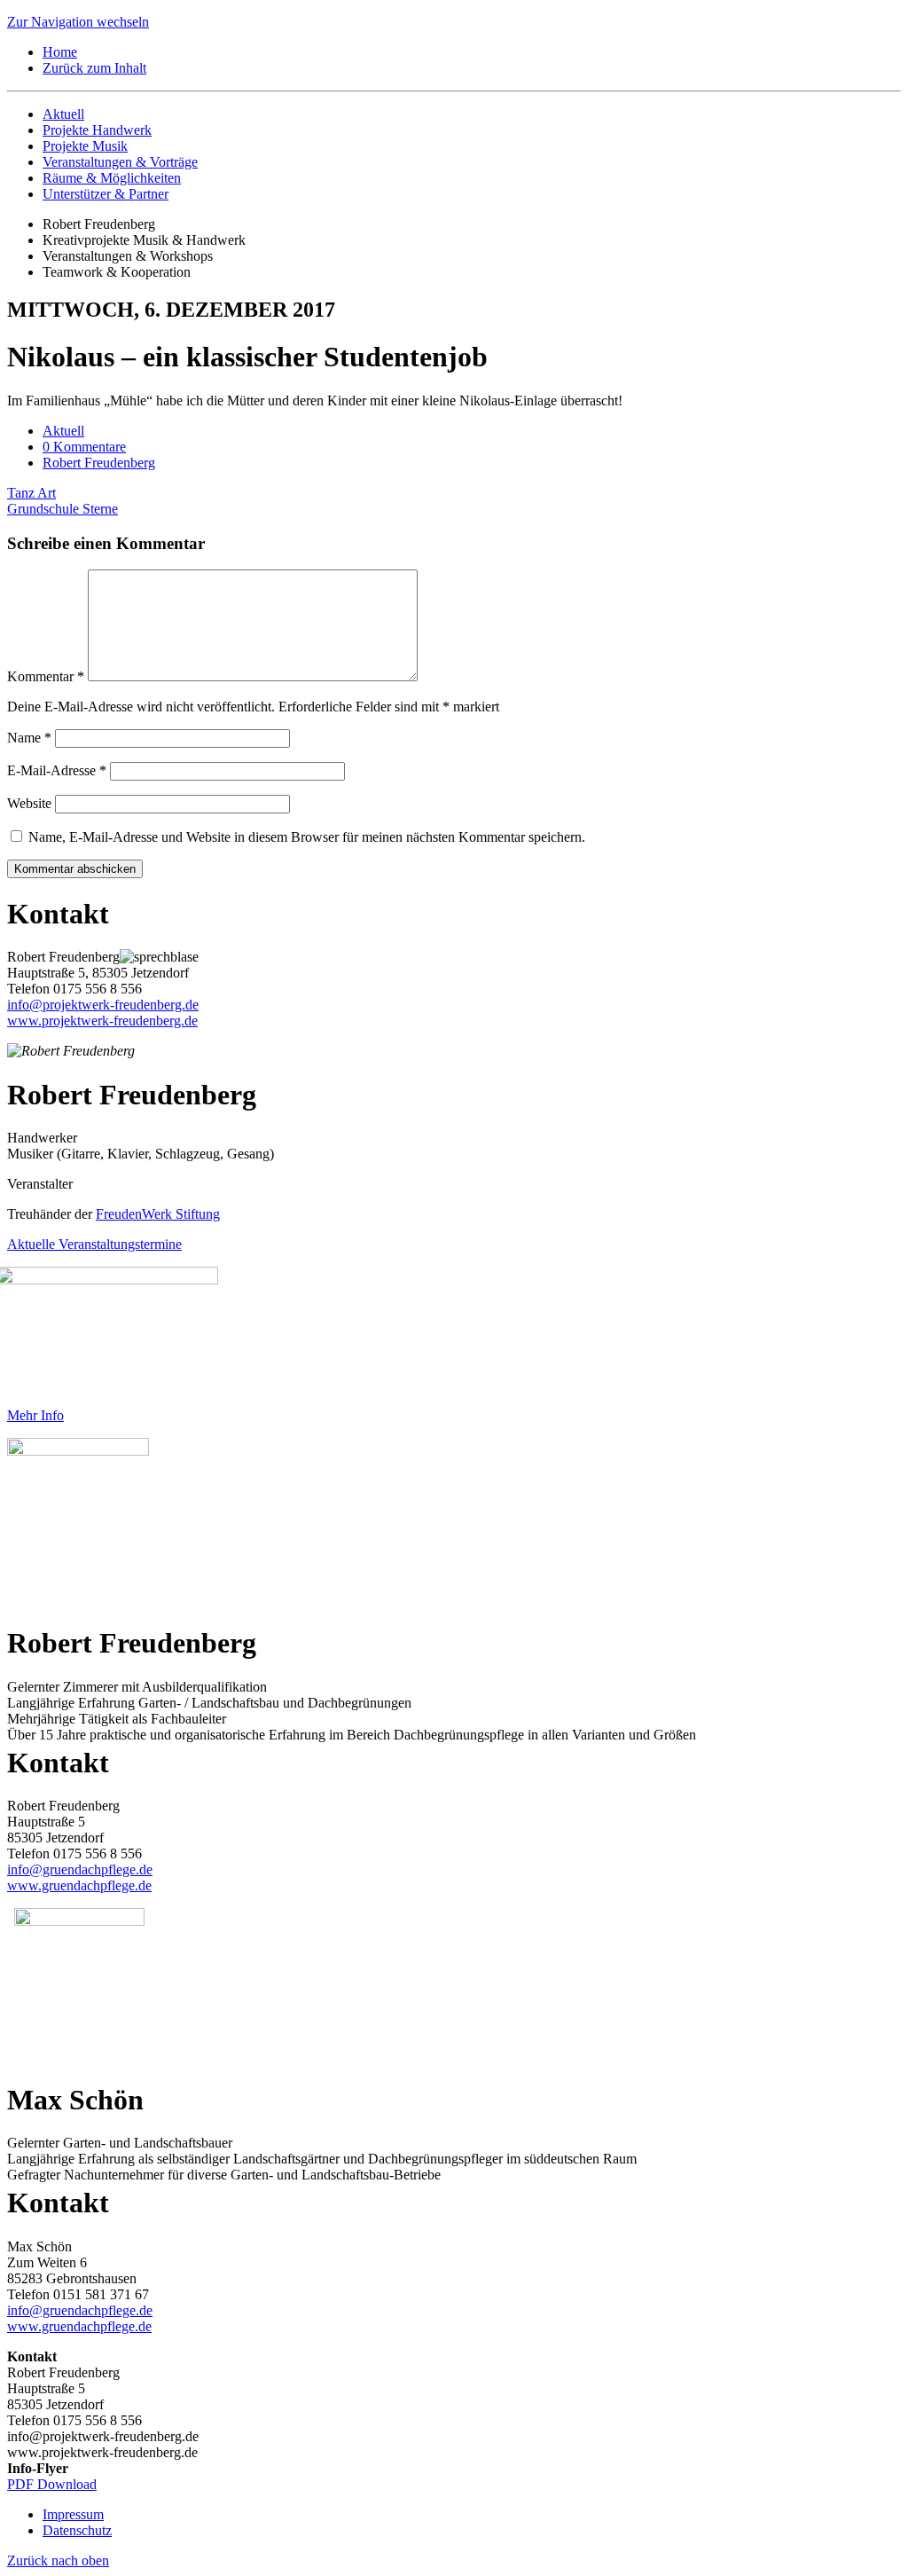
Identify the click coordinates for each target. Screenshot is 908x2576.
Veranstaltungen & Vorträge (120, 162)
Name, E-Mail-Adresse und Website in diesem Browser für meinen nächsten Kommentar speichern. (307, 837)
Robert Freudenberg (99, 463)
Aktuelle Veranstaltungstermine (94, 1244)
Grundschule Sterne (63, 509)
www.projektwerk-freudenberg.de (102, 1021)
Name (29, 738)
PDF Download (52, 2484)
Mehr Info (35, 1415)
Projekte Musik (85, 146)
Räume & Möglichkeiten (112, 178)
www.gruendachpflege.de (79, 1885)
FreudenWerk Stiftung (158, 1214)
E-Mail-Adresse (57, 770)
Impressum (73, 2514)
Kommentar (46, 676)
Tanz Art (31, 493)
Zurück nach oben (58, 2560)
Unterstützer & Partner (106, 194)
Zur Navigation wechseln (78, 22)
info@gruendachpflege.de (80, 1869)
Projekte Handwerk (97, 130)
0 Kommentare (84, 447)
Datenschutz (77, 2530)
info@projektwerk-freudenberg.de (103, 1005)
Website (29, 803)
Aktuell (63, 114)
